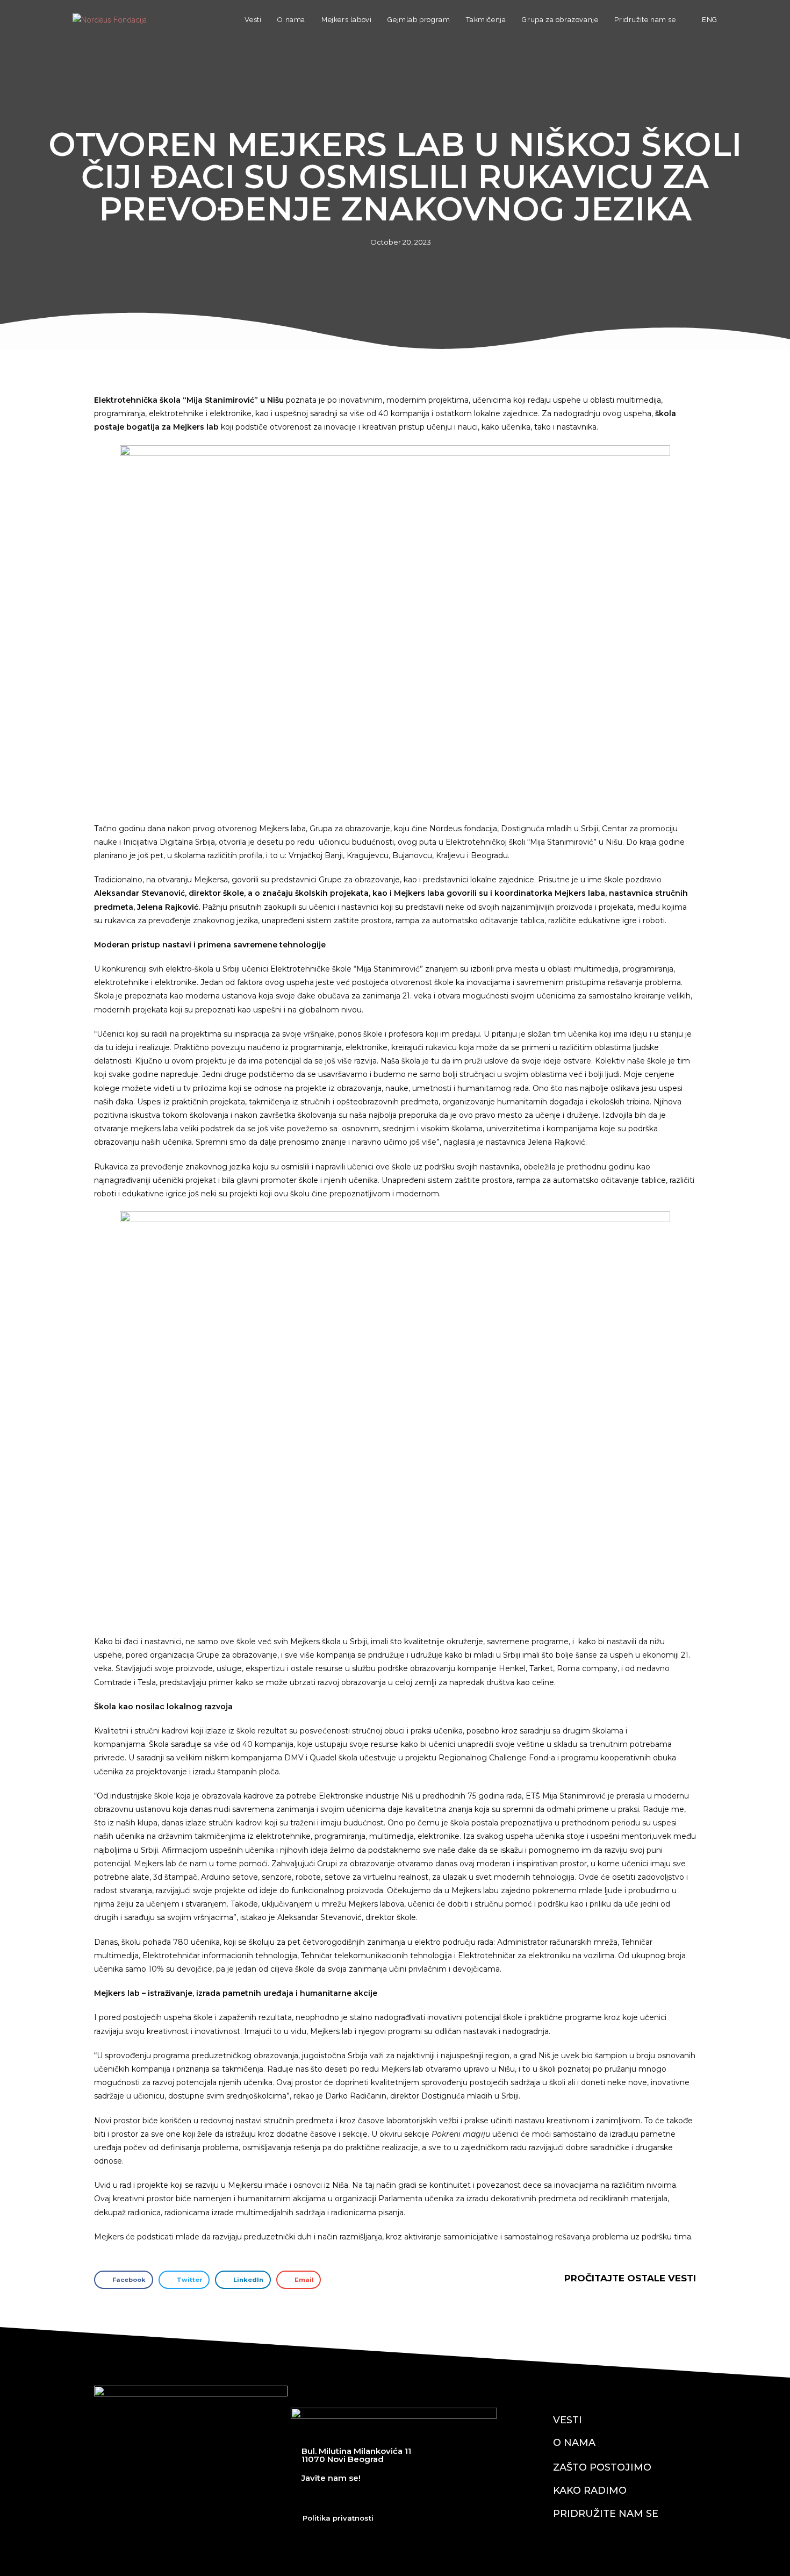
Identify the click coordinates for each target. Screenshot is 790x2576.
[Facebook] (310, 2498)
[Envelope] (428, 2498)
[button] (124, 2280)
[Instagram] (398, 2498)
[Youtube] (369, 2498)
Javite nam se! (331, 2478)
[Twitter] (339, 2498)
